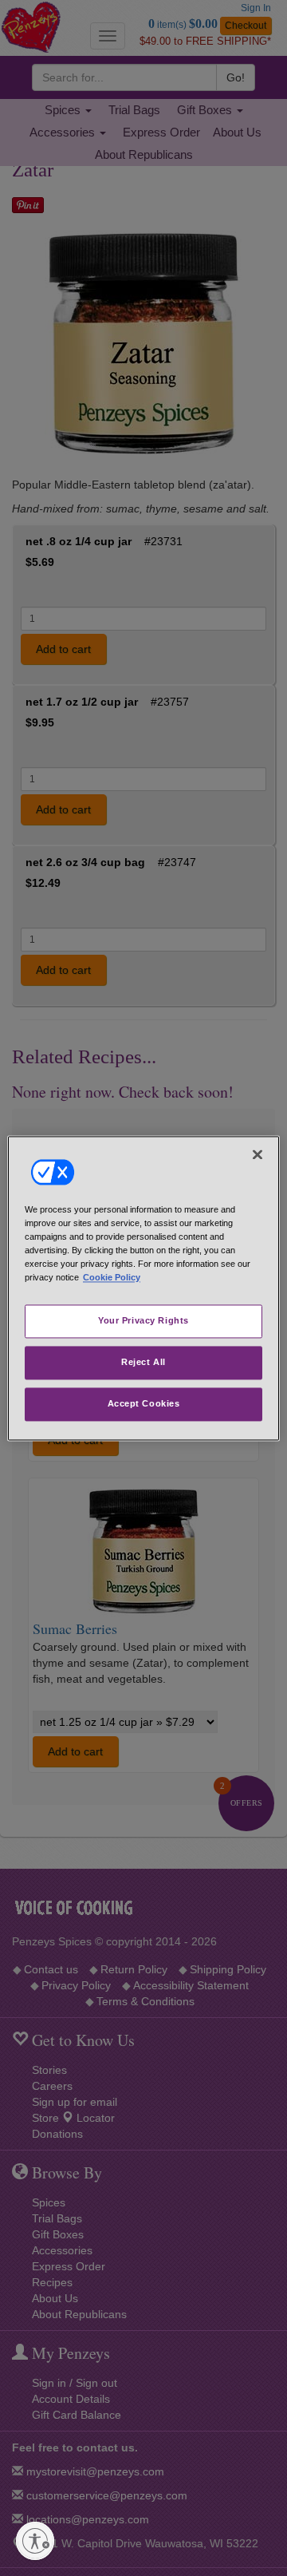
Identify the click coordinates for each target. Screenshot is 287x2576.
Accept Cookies (144, 1403)
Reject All (143, 1362)
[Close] (258, 1154)
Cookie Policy (112, 1277)
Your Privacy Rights (143, 1320)
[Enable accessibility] (35, 2541)
